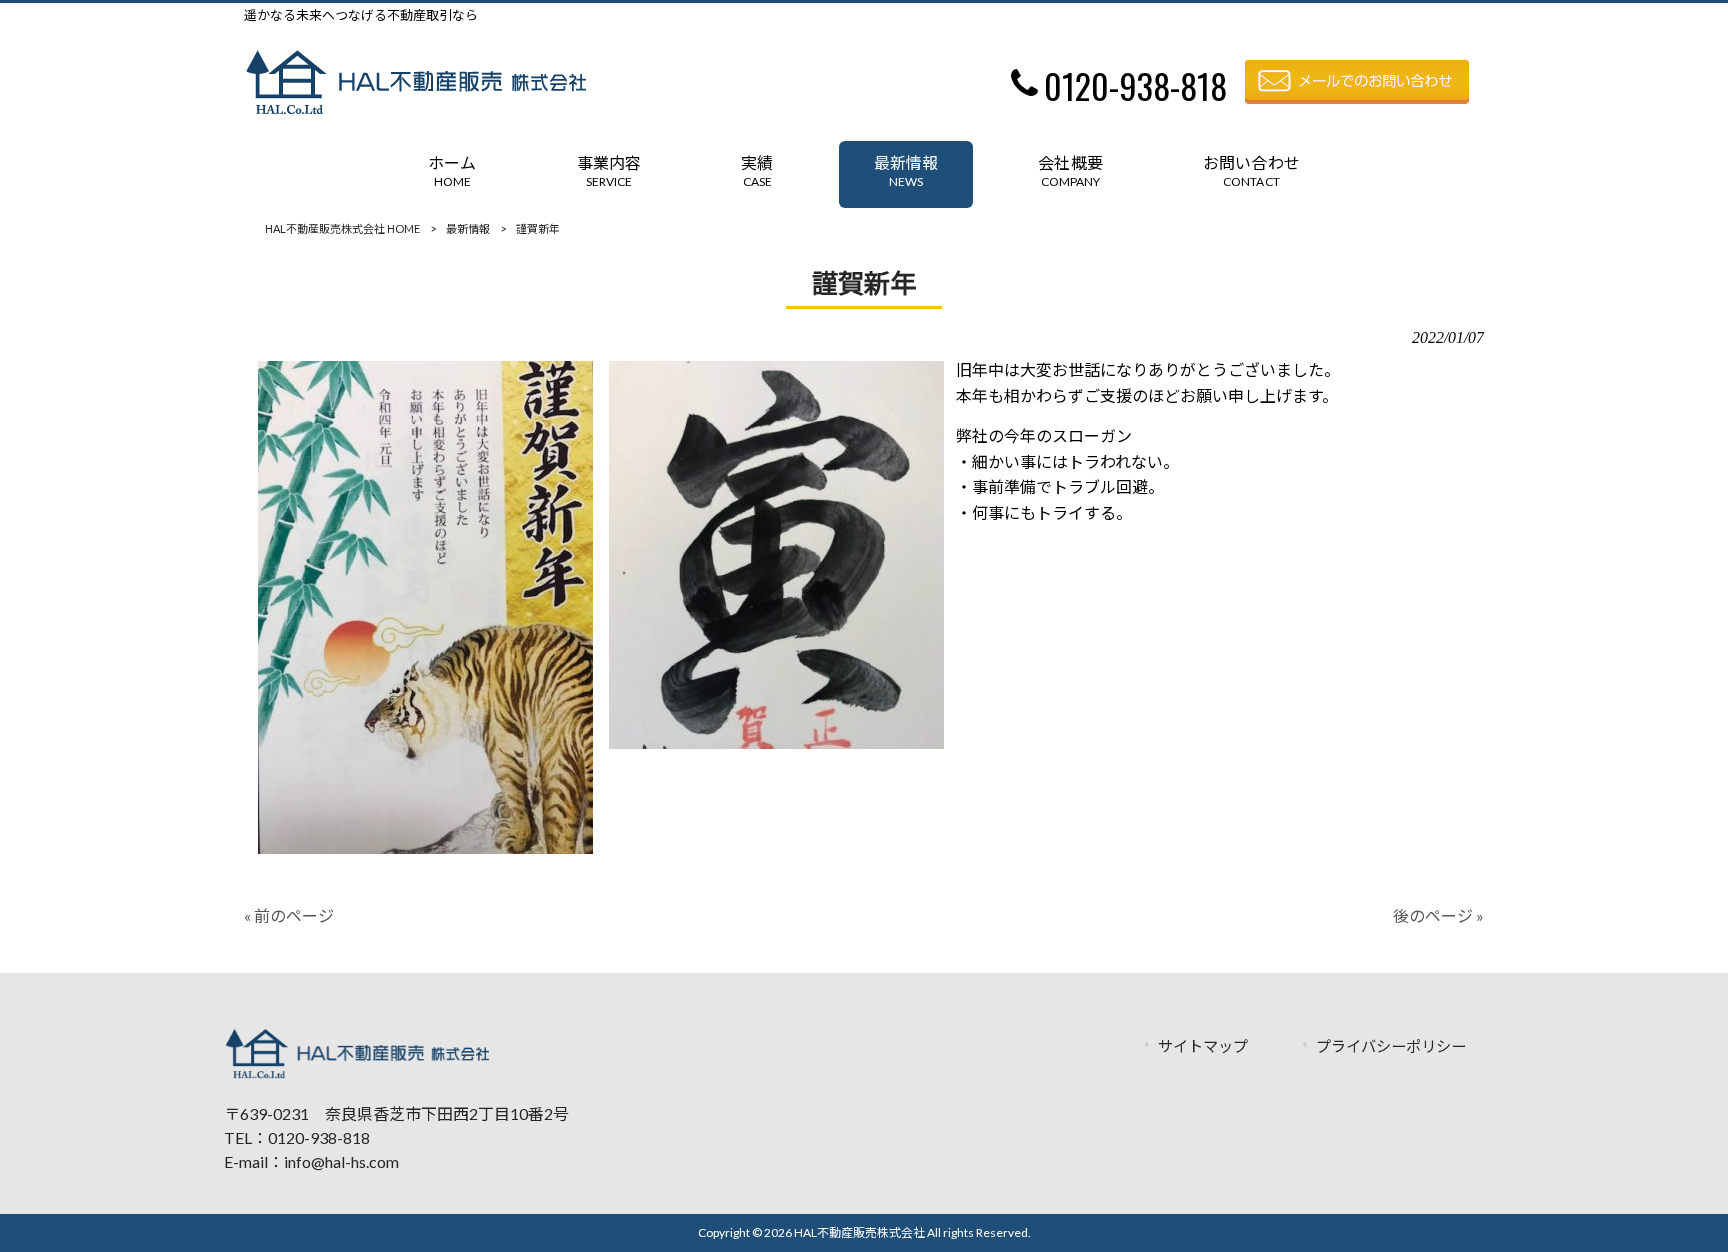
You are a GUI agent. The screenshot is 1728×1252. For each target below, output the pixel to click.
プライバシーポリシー (1391, 1046)
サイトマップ (1203, 1046)
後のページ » (1438, 915)
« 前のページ (289, 915)
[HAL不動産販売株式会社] (415, 108)
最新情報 (468, 228)
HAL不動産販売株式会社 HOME (342, 228)
